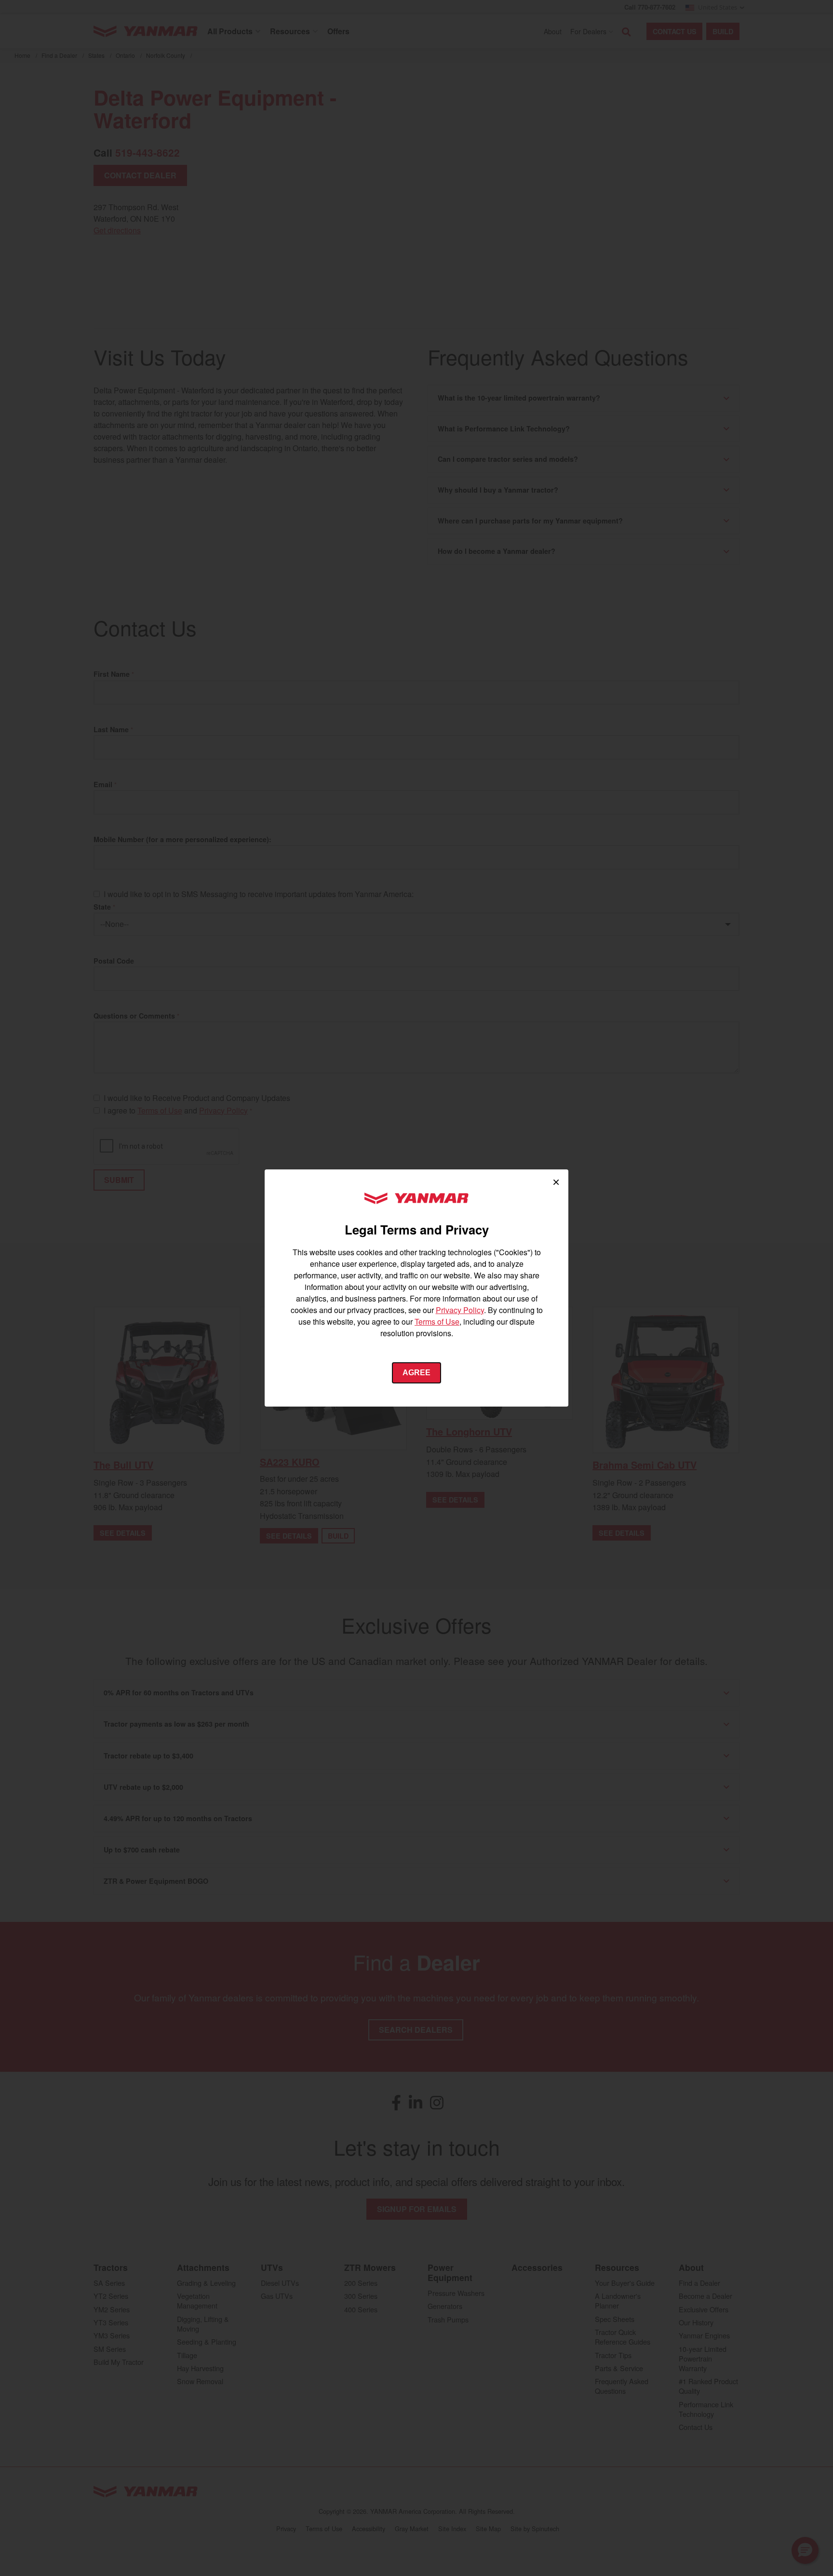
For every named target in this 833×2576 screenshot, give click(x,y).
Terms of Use (437, 1322)
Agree (416, 1373)
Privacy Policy (460, 1310)
